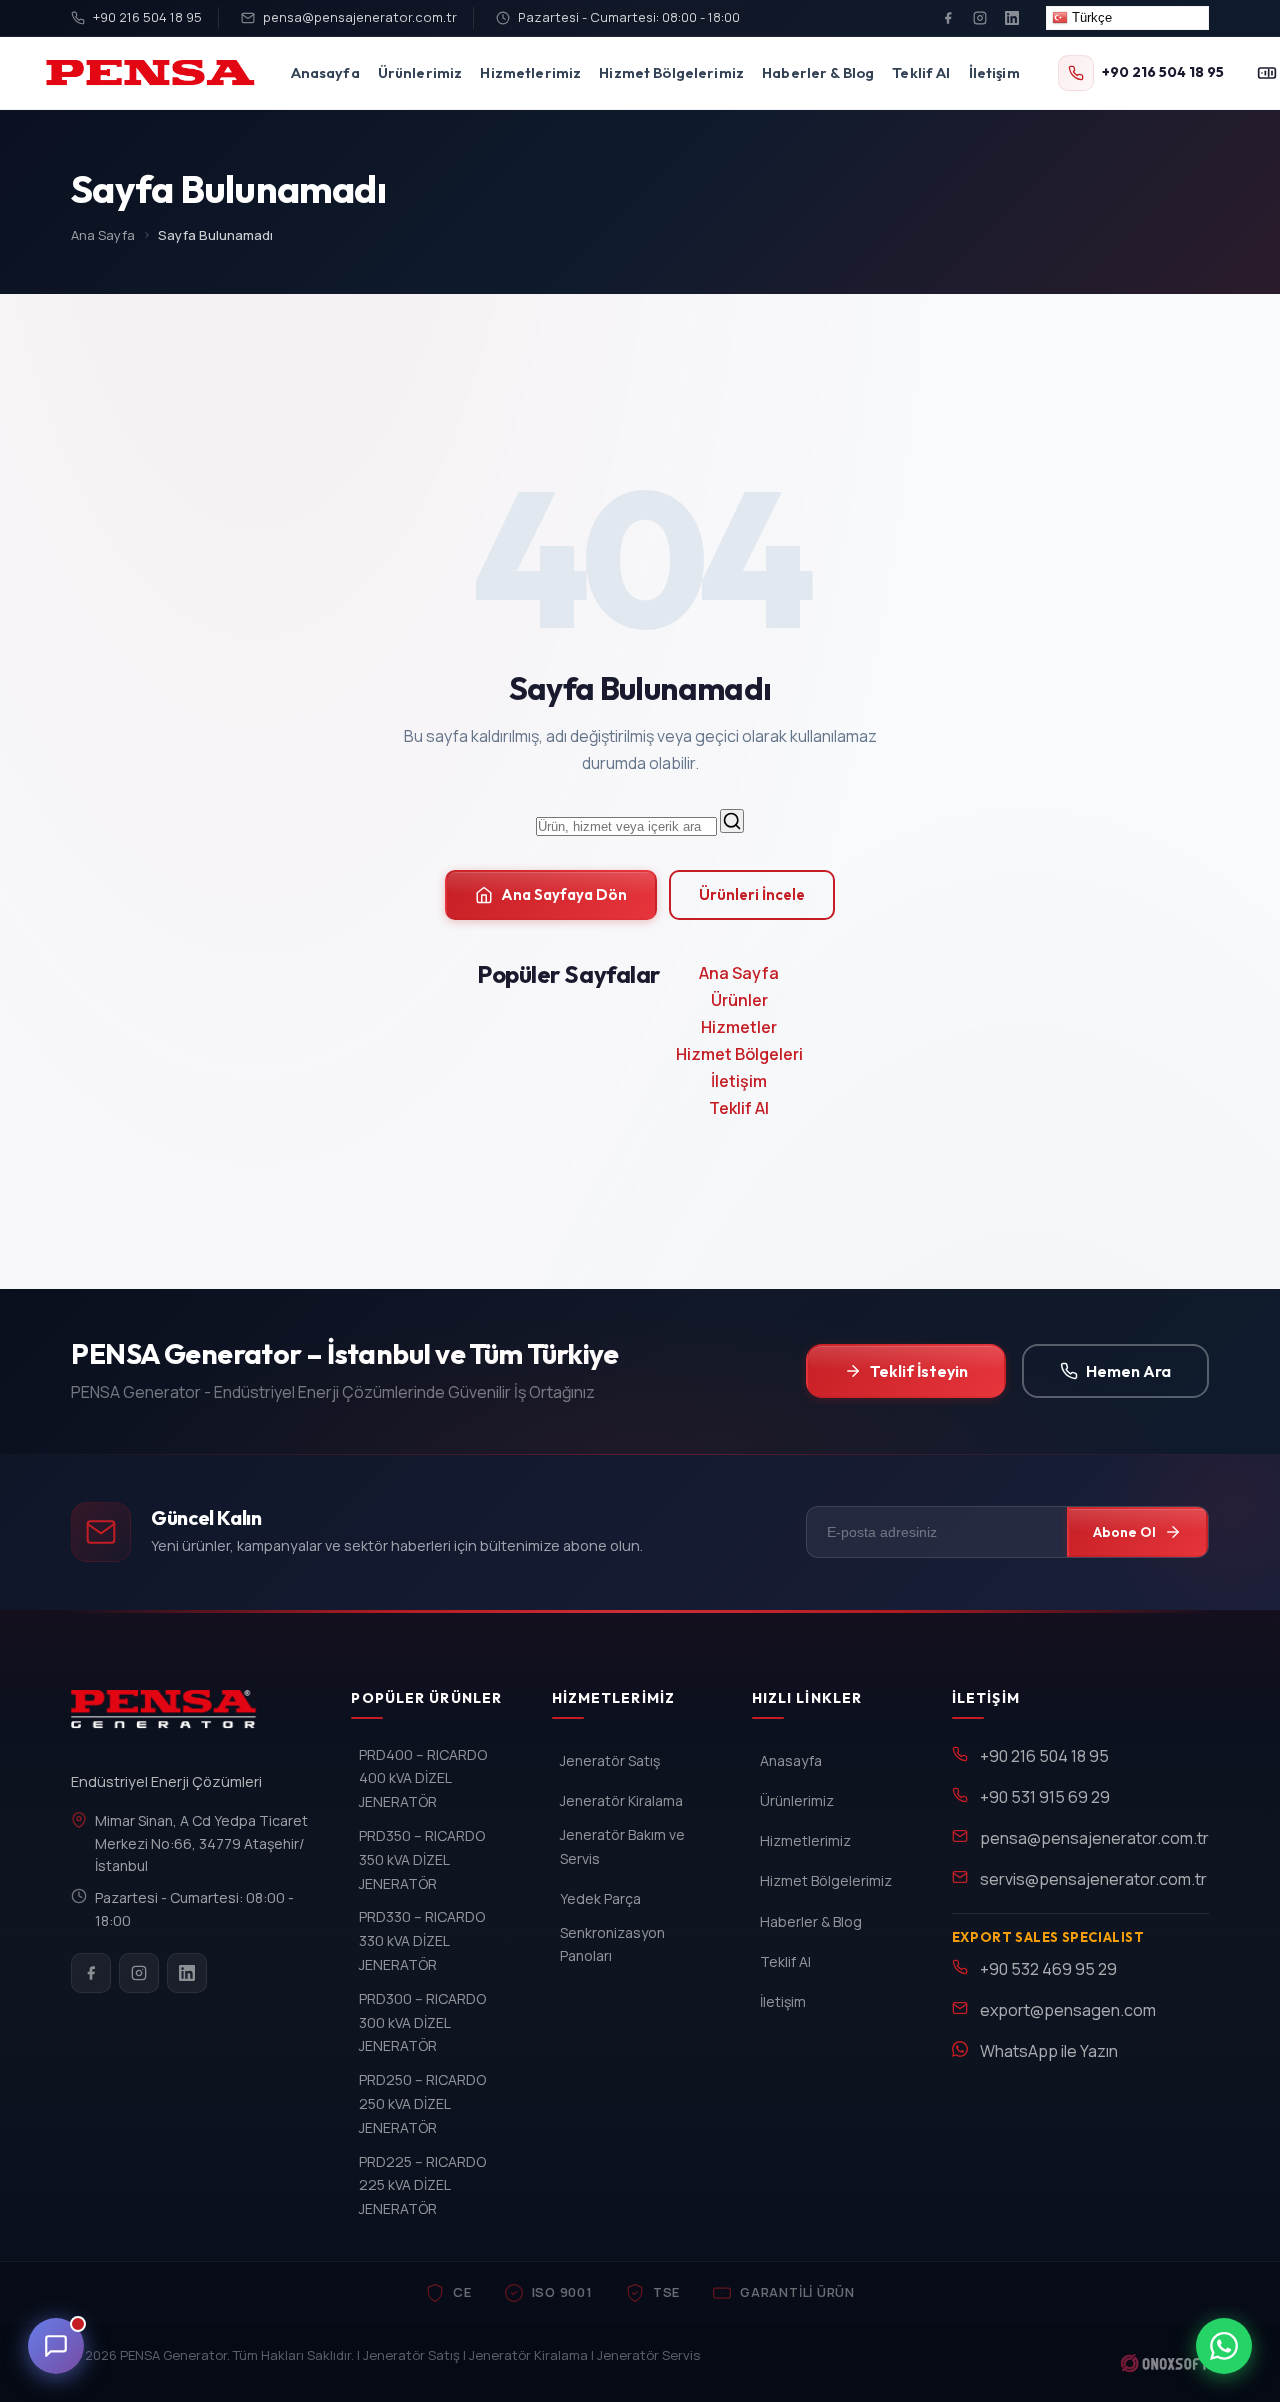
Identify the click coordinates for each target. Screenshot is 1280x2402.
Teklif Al (921, 72)
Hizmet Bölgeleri (739, 1054)
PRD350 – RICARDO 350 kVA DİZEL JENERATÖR (422, 1859)
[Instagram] (980, 18)
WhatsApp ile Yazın (1049, 2051)
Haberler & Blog (818, 72)
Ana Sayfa (103, 235)
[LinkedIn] (1012, 18)
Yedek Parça (600, 1898)
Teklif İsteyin (919, 1371)
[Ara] (732, 821)
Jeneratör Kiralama (621, 1800)
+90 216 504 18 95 (147, 17)
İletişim (994, 72)
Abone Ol (1124, 1532)
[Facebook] (948, 18)
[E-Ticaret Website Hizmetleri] (1164, 2363)
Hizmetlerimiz (530, 72)
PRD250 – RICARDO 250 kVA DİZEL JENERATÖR (422, 2103)
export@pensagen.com (1068, 2010)
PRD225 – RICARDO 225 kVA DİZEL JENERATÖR (422, 2185)
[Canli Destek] (56, 2346)
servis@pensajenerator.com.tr (1093, 1879)
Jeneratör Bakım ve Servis (622, 1846)
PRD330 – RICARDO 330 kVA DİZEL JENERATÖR (422, 1940)
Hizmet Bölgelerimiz (671, 72)
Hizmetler (739, 1027)
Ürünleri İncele (752, 894)
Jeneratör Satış (610, 1760)
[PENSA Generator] (168, 1718)
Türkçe (1090, 17)
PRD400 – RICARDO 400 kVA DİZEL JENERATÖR (423, 1778)
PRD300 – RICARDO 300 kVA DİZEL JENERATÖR (422, 2022)
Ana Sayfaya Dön (564, 894)
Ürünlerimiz (420, 72)
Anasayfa (325, 72)
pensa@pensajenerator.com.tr (360, 17)
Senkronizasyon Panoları (612, 1944)
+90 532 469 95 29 (1048, 1969)
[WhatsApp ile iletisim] (1224, 2346)
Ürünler (739, 1000)
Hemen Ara (1128, 1371)
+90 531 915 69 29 (1045, 1797)
